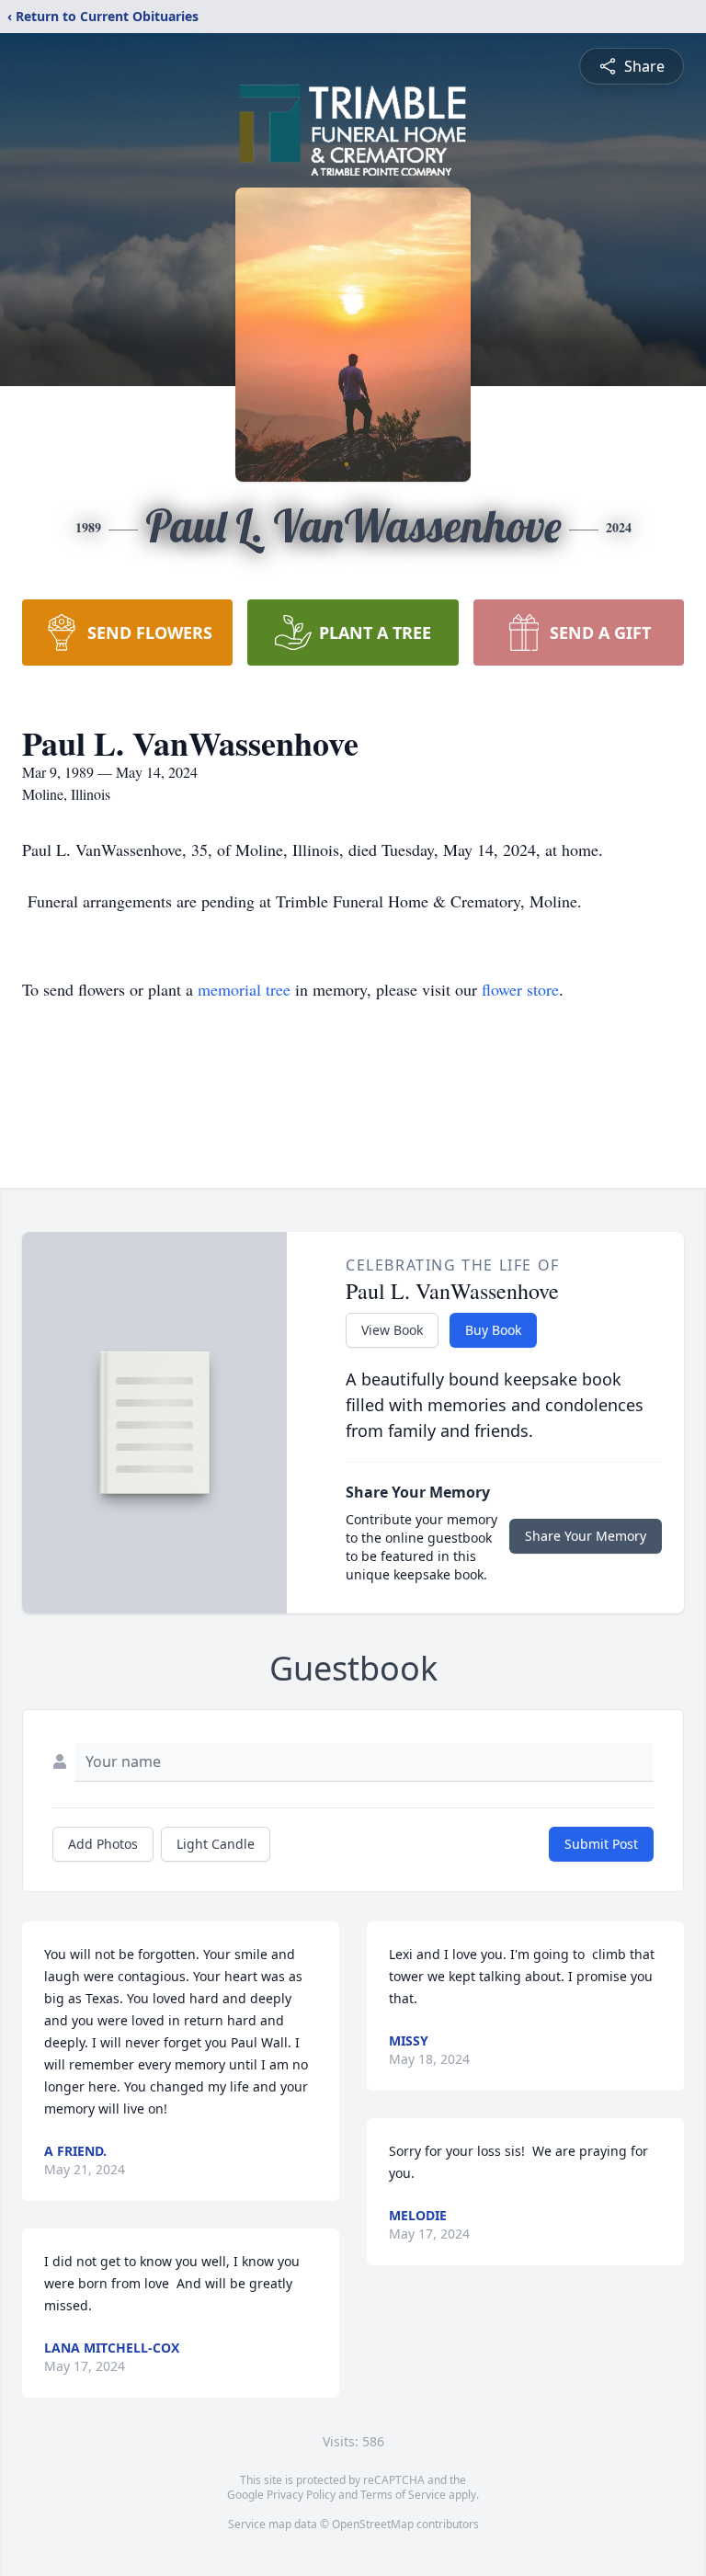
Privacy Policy (301, 2495)
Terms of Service (403, 2495)
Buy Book (493, 1330)
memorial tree (244, 989)
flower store (520, 989)
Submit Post (601, 1844)
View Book (392, 1330)
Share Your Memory (586, 1536)
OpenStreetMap (373, 2524)
